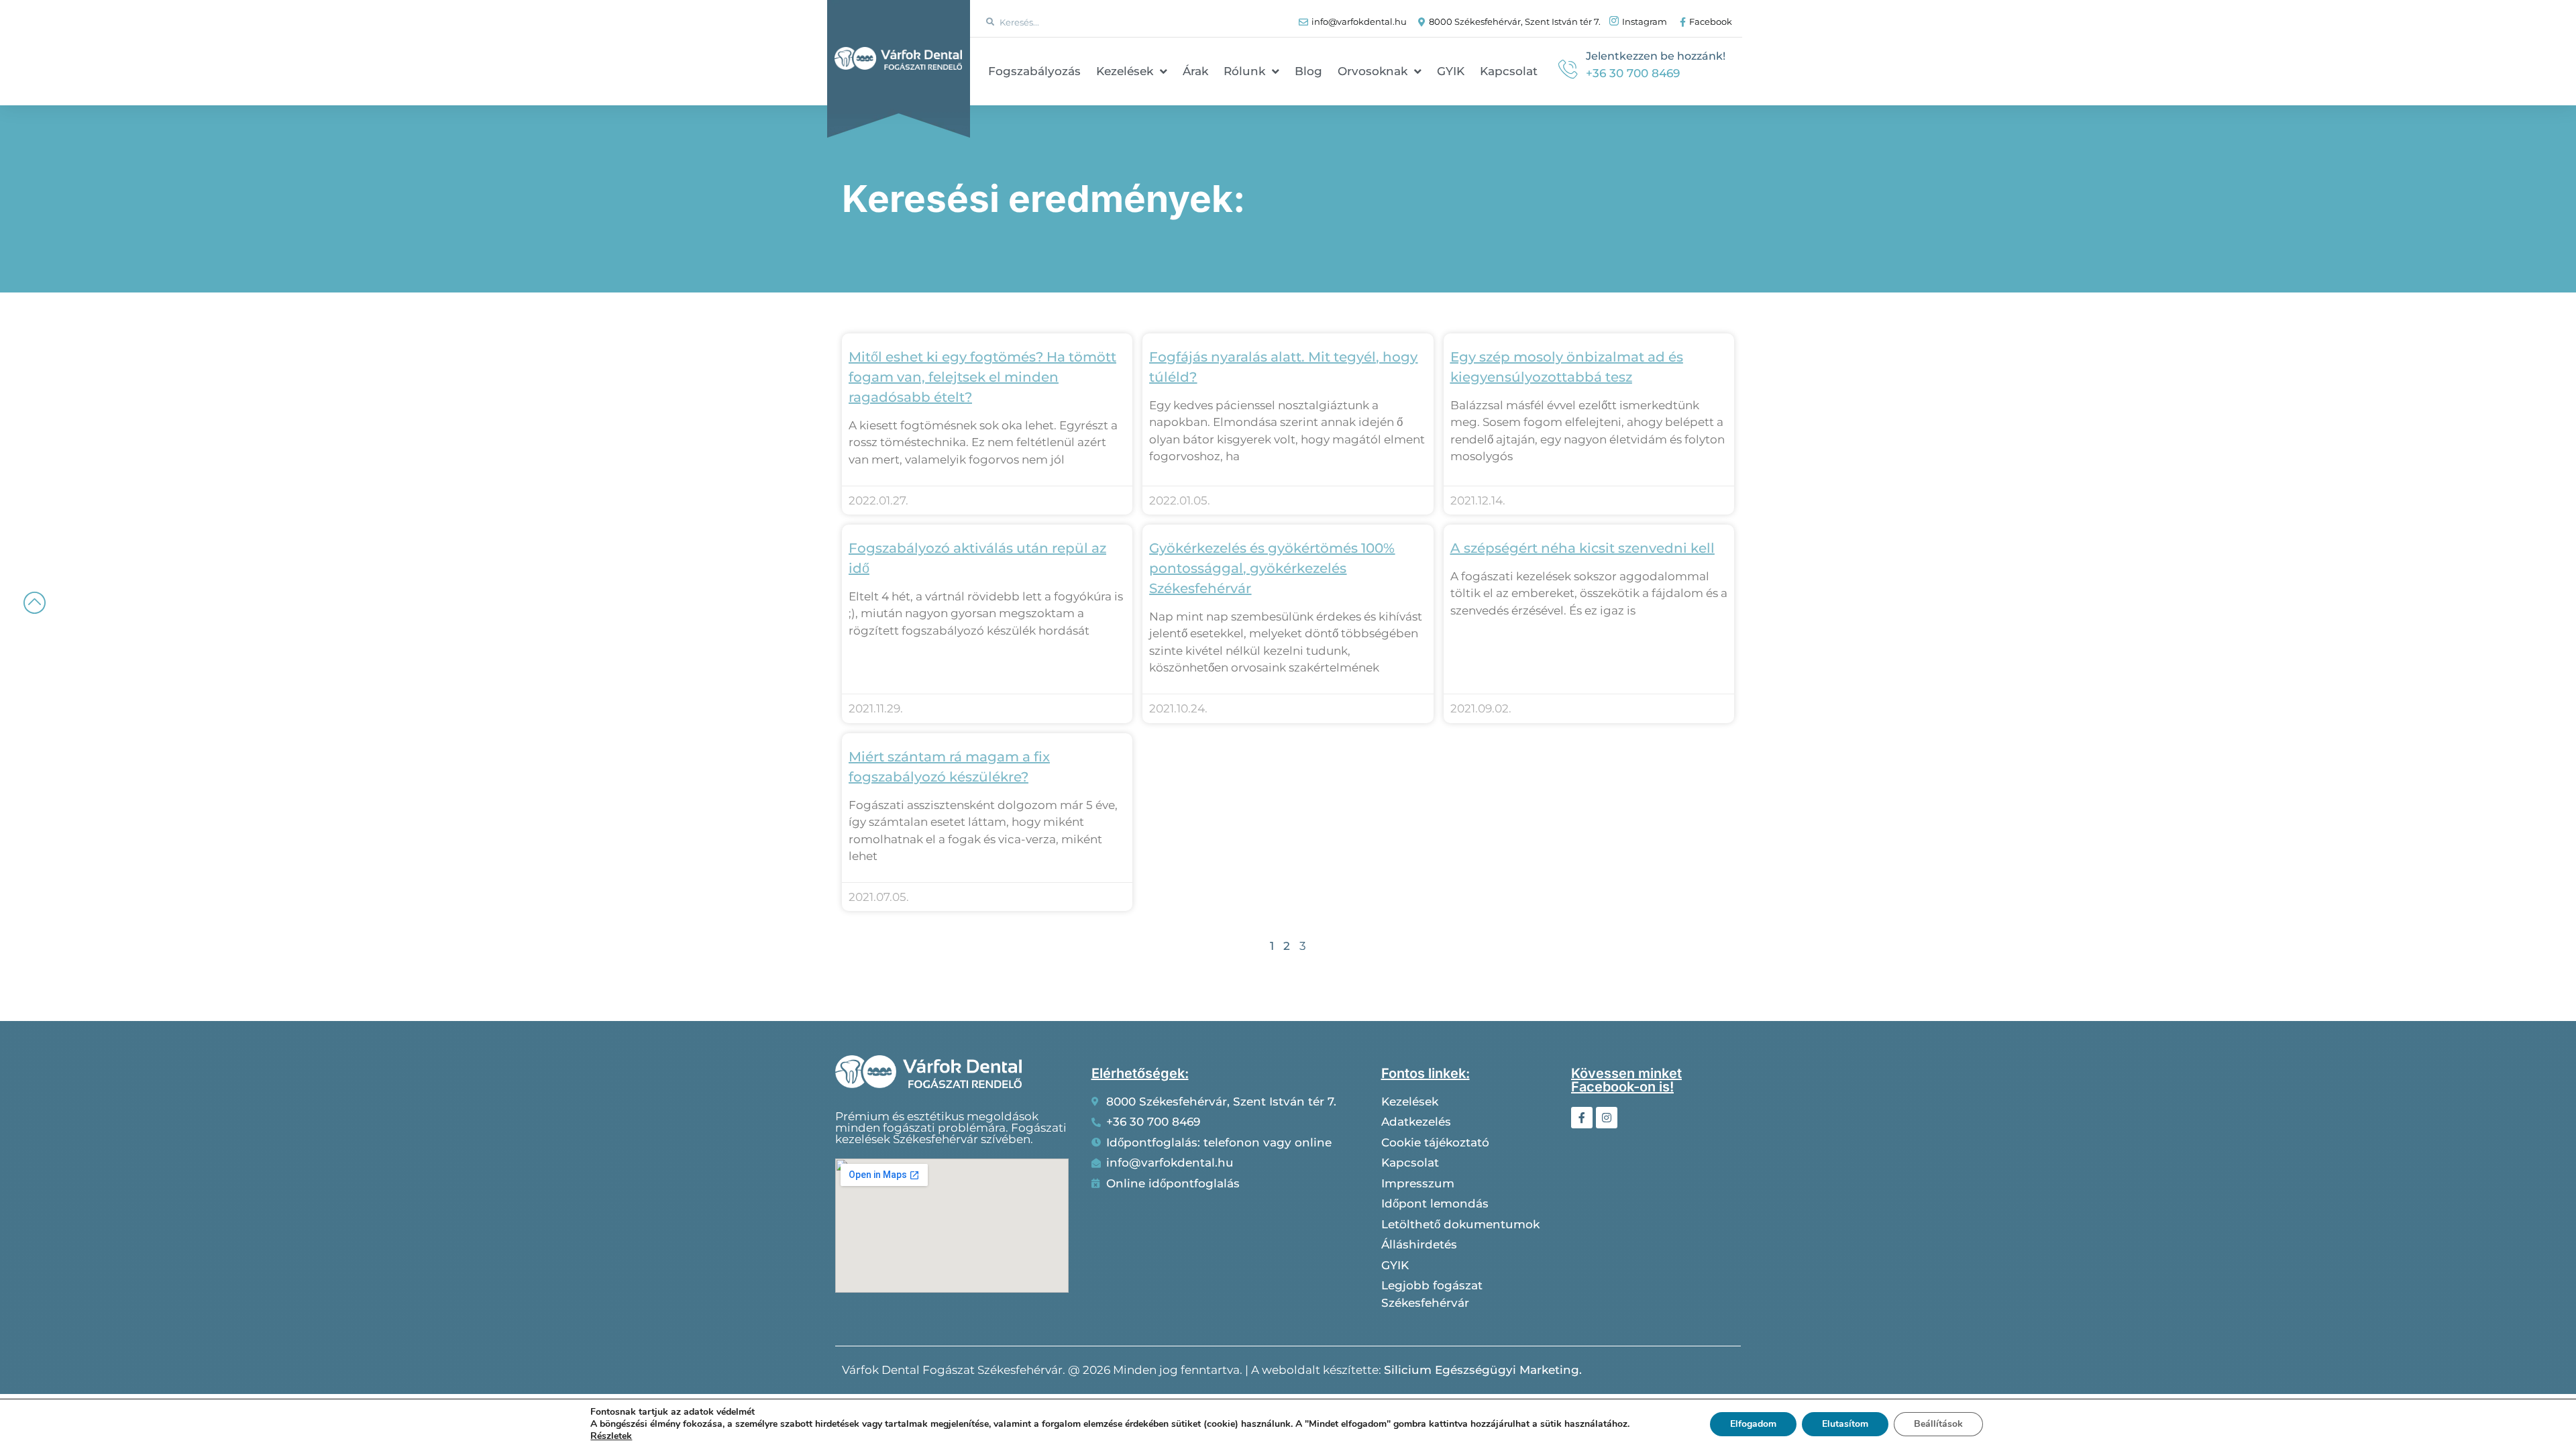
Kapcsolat (1509, 71)
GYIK (1451, 71)
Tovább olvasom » (892, 477)
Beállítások (1938, 1424)
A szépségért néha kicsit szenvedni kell (1582, 548)
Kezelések (1125, 71)
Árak (1195, 71)
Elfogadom (1753, 1424)
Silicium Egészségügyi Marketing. (1483, 1370)
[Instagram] (1607, 1118)
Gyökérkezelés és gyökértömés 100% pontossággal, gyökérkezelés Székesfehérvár (1272, 568)
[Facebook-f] (1582, 1118)
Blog (1308, 71)
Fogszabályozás (1034, 71)
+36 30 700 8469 (1633, 73)
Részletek (611, 1436)
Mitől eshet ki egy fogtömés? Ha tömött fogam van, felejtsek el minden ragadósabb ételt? (982, 377)
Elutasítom (1845, 1424)
